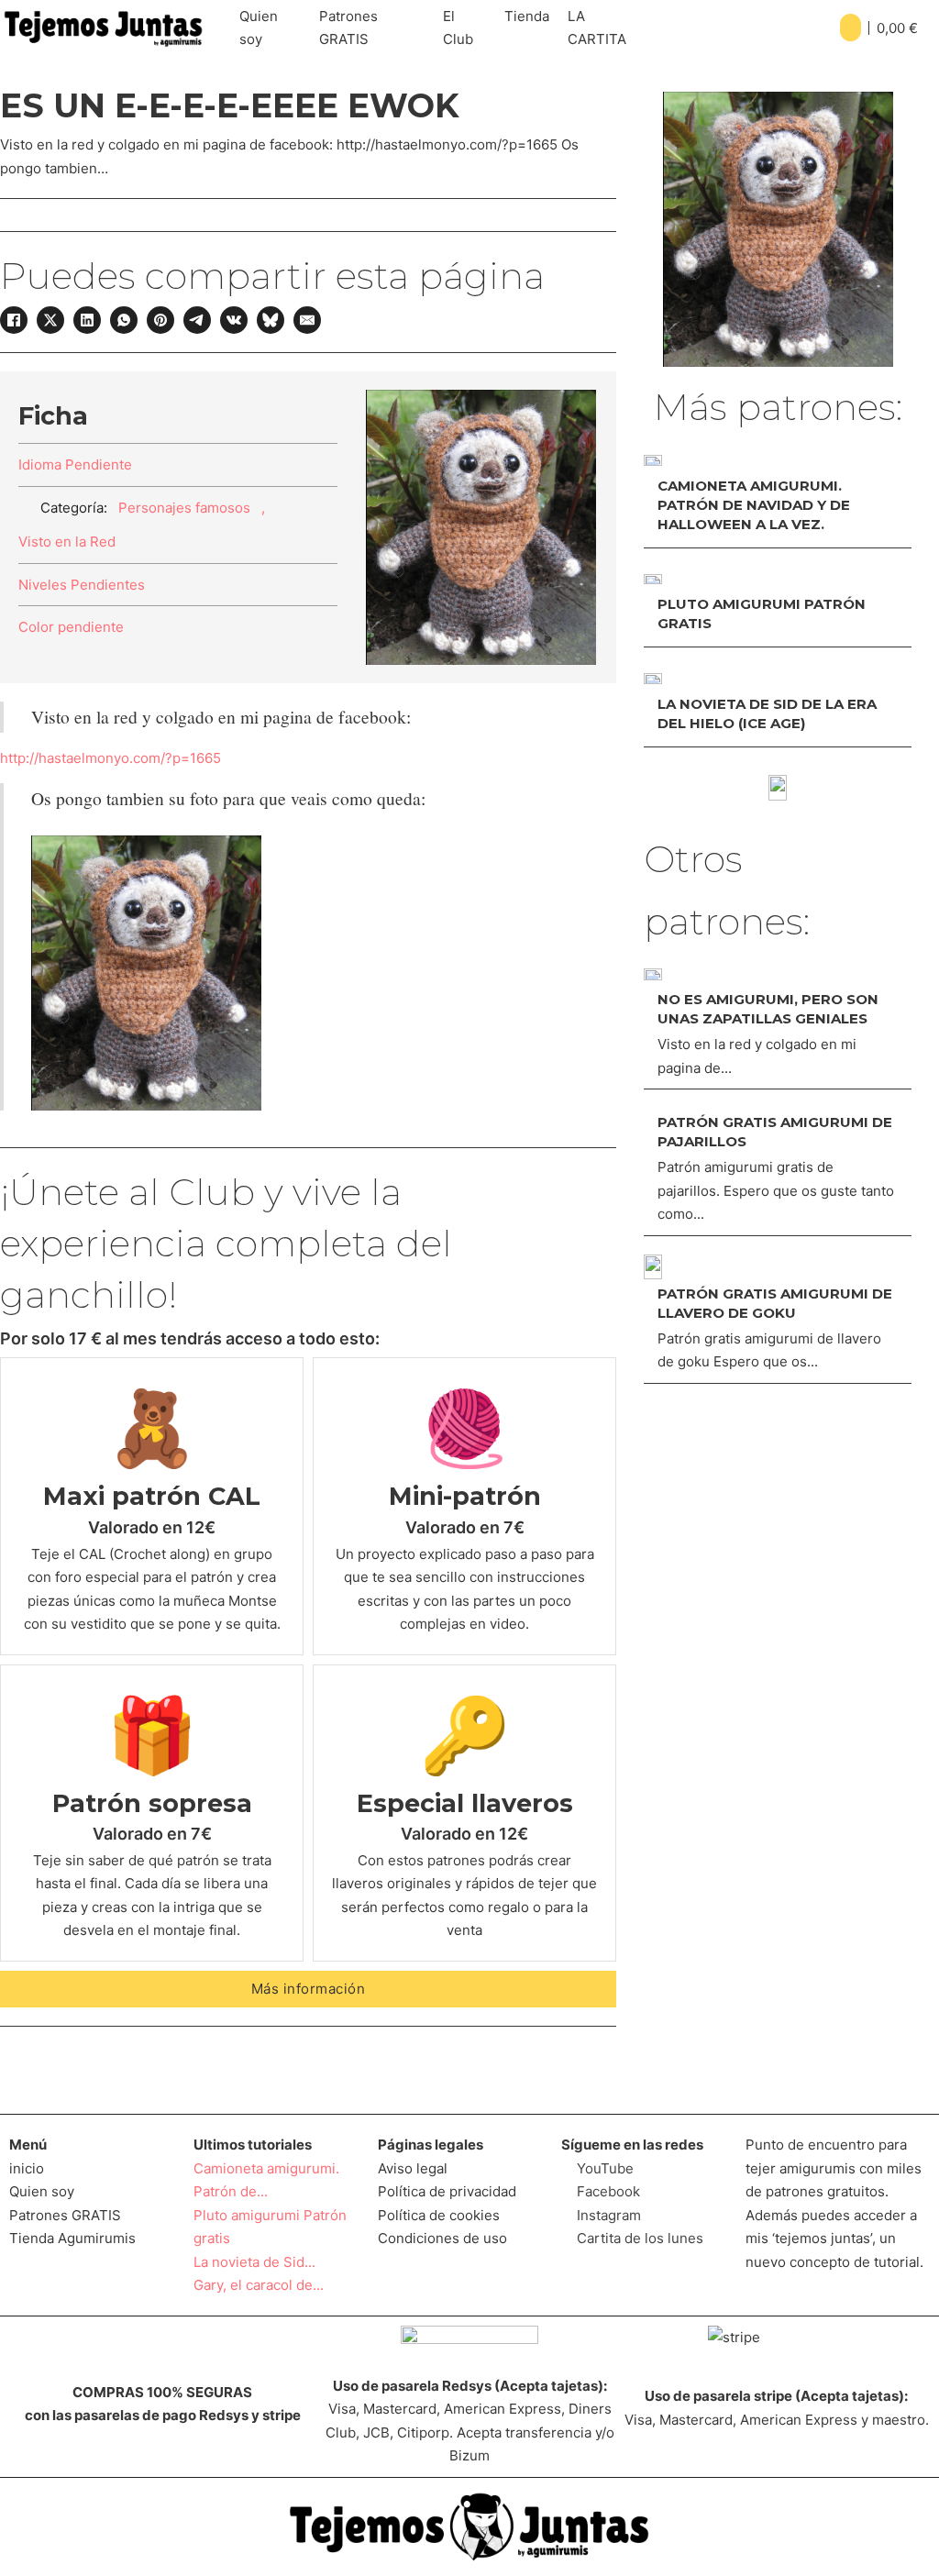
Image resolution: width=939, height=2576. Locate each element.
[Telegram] (197, 320)
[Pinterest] (160, 320)
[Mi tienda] (778, 788)
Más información (309, 1989)
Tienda (527, 16)
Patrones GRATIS (348, 28)
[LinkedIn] (87, 320)
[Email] (307, 320)
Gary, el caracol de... (259, 2285)
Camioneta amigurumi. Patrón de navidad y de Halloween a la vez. (754, 505)
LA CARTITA (597, 28)
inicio (27, 2168)
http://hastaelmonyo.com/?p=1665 (110, 758)
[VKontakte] (234, 320)
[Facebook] (14, 320)
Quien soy (259, 28)
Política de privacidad (447, 2191)
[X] (50, 320)
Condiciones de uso (442, 2238)
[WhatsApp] (124, 320)
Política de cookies (439, 2215)
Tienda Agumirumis (72, 2238)
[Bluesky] (271, 320)
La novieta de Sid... (254, 2262)
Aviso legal (413, 2168)
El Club (458, 28)
